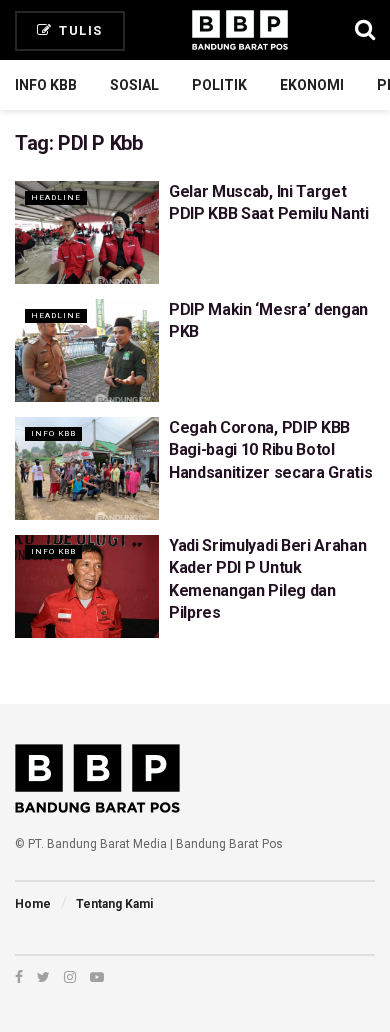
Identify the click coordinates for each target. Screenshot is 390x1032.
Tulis (79, 30)
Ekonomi (312, 85)
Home (33, 904)
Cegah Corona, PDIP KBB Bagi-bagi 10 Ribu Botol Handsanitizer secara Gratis (270, 450)
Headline (56, 197)
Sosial (134, 85)
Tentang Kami (114, 904)
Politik (219, 85)
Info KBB (46, 85)
